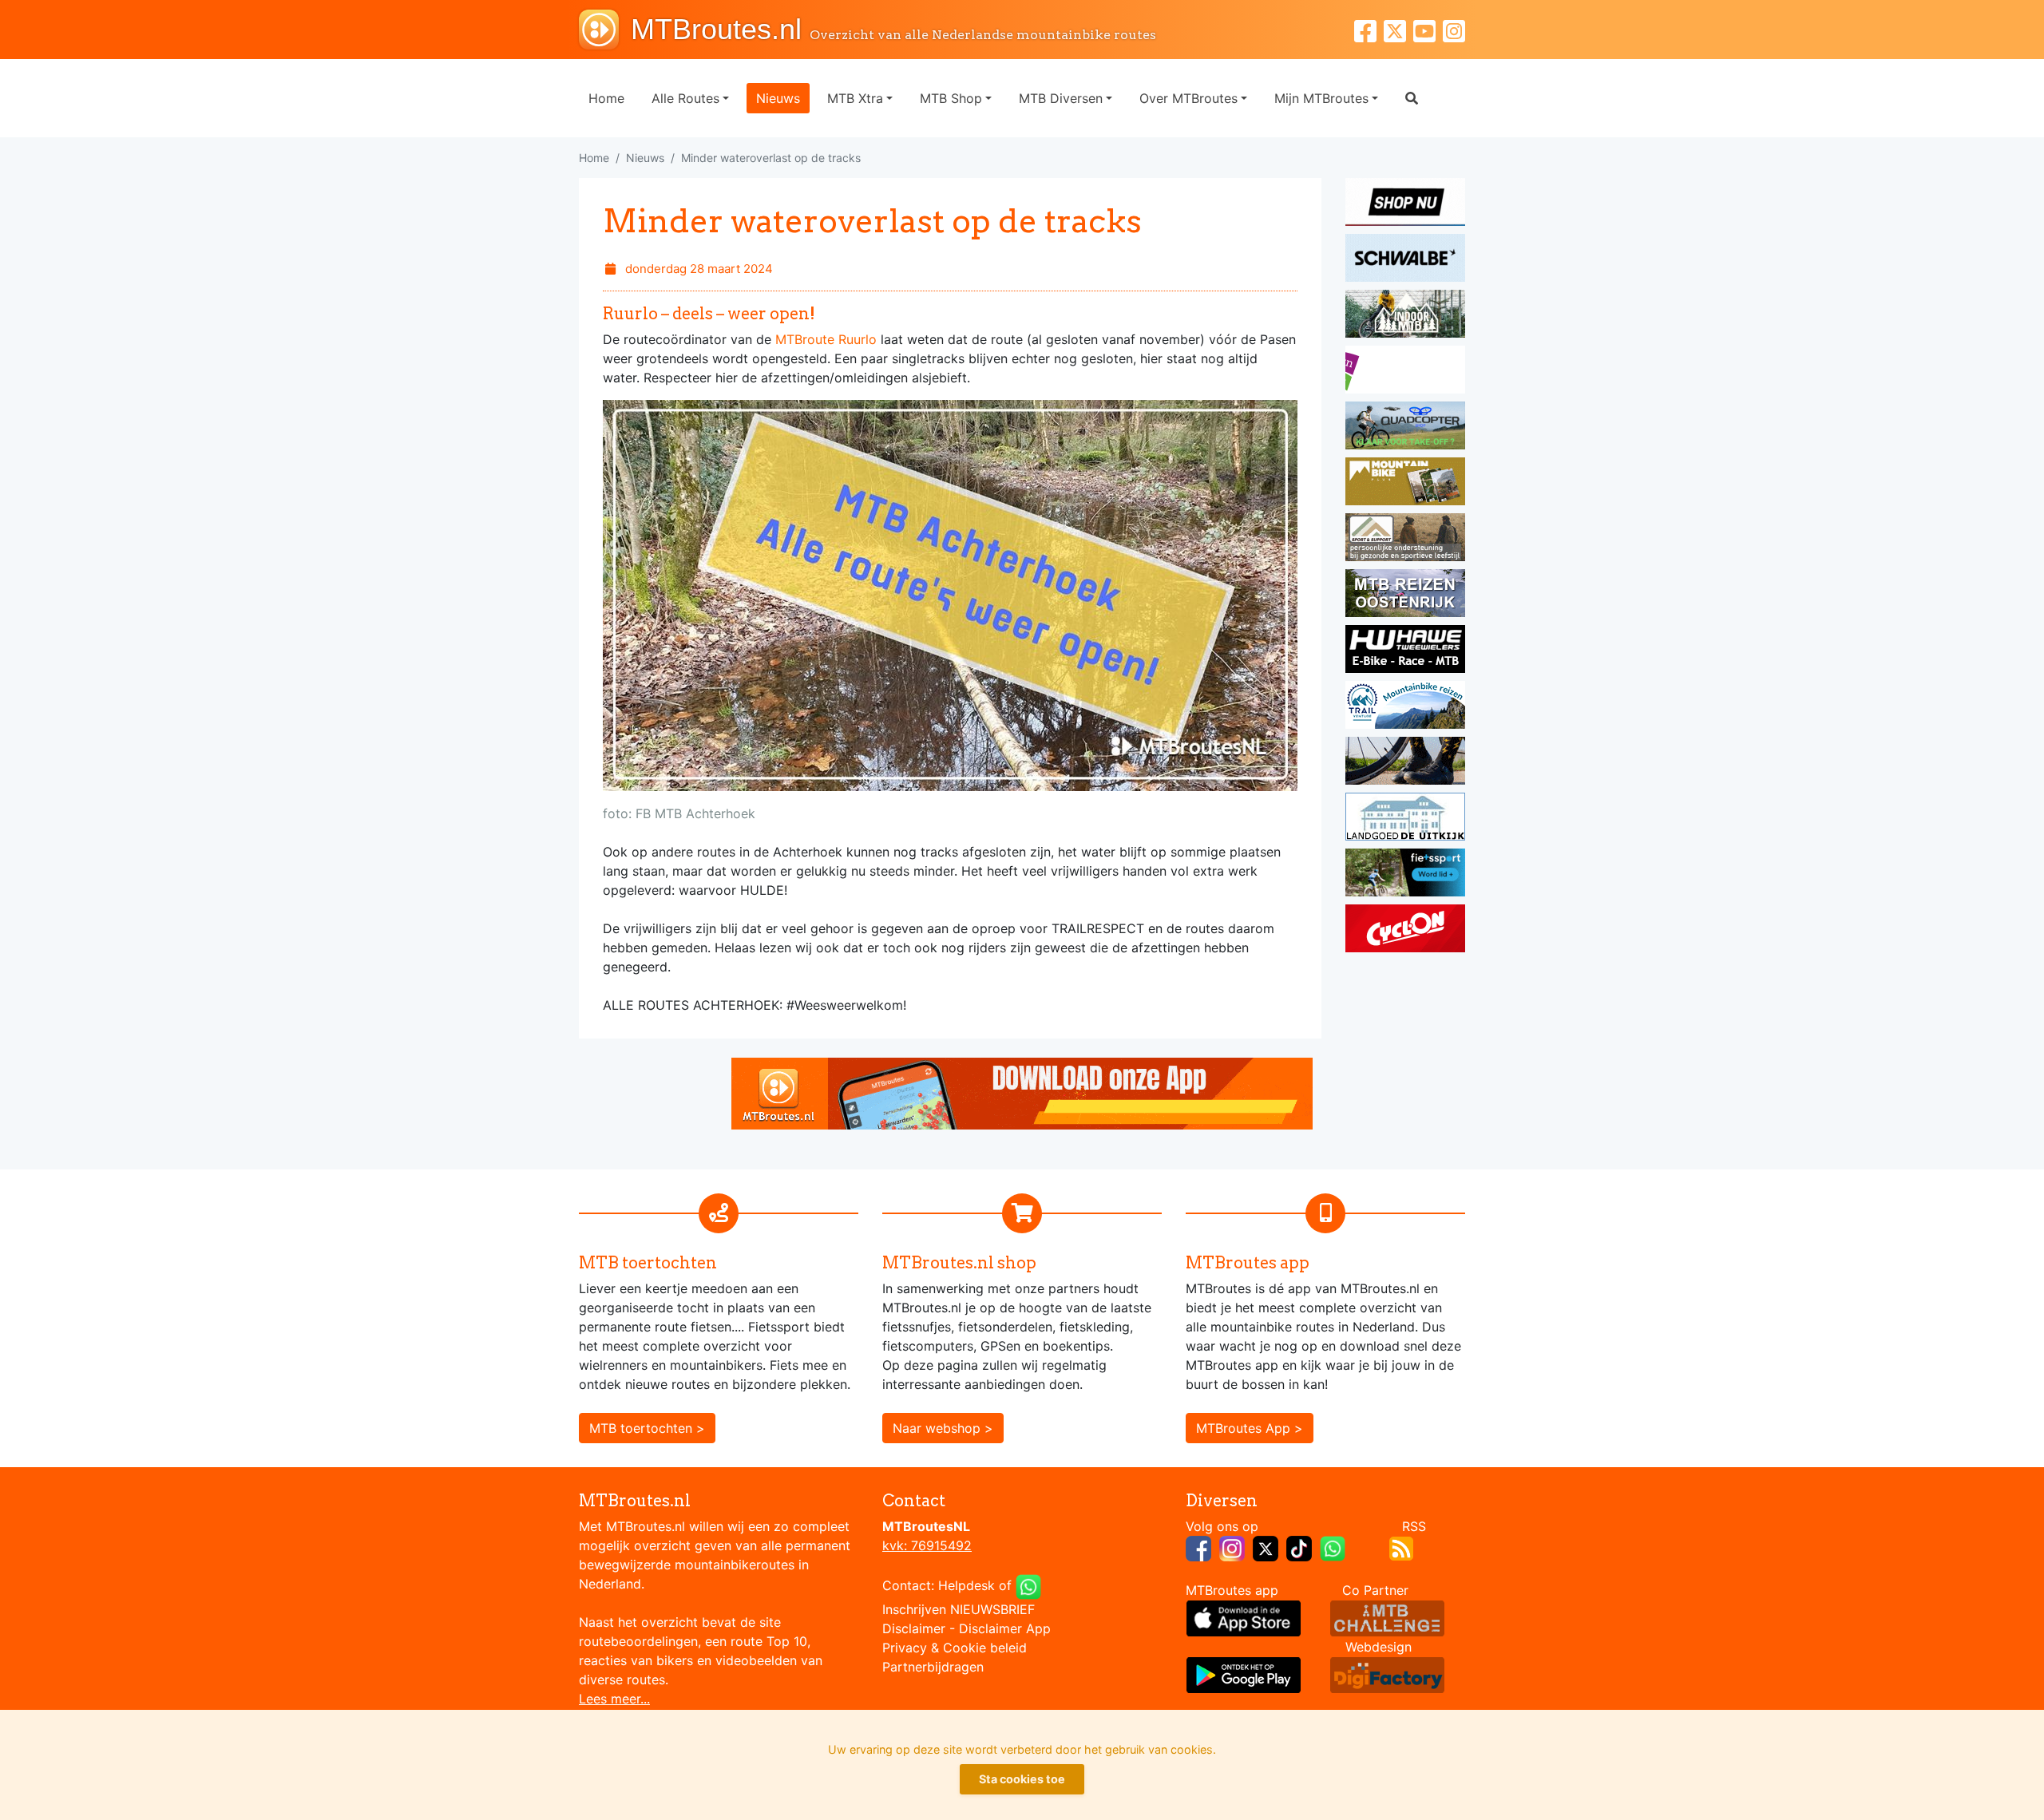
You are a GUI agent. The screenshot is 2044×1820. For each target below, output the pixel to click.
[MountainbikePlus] (1405, 484)
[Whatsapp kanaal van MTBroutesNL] (1333, 1547)
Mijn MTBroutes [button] (1321, 98)
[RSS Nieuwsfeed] (1401, 1547)
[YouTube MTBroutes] (1428, 29)
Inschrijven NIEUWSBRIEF (959, 1609)
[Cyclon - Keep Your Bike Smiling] (1405, 931)
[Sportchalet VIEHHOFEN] (1405, 595)
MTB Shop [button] (951, 98)
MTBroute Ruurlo (828, 339)
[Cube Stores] (1405, 204)
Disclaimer (914, 1628)
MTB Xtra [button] (855, 98)
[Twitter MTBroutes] (1398, 29)
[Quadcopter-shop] (1405, 428)
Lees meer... (614, 1699)
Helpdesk (967, 1585)
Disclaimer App (1005, 1628)
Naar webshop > (943, 1428)
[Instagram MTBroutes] (1454, 29)
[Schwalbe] (1405, 260)
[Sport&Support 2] (1405, 540)
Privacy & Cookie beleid (955, 1648)
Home (606, 98)
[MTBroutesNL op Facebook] (1198, 1547)
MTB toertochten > (647, 1428)
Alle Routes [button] (685, 98)
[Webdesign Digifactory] (1387, 1673)
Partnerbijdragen (933, 1667)
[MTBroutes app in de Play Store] (1244, 1673)
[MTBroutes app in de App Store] (1244, 1616)
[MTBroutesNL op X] (1266, 1547)
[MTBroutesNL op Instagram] (1232, 1547)
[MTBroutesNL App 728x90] (1022, 1092)
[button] (1412, 98)
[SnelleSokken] (1405, 763)
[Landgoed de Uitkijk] (1405, 819)
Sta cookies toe (1022, 1779)
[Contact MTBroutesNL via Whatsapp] (1028, 1585)
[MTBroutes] (605, 30)
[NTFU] (1405, 875)
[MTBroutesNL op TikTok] (1299, 1547)
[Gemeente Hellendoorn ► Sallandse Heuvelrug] (1405, 372)
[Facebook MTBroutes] (1369, 29)
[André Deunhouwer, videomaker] (1387, 1616)
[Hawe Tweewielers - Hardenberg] (1405, 651)
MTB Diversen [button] (1061, 98)
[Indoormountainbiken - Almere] (1405, 316)
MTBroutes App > (1250, 1428)
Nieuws (778, 98)
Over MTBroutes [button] (1188, 98)
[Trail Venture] (1405, 707)
